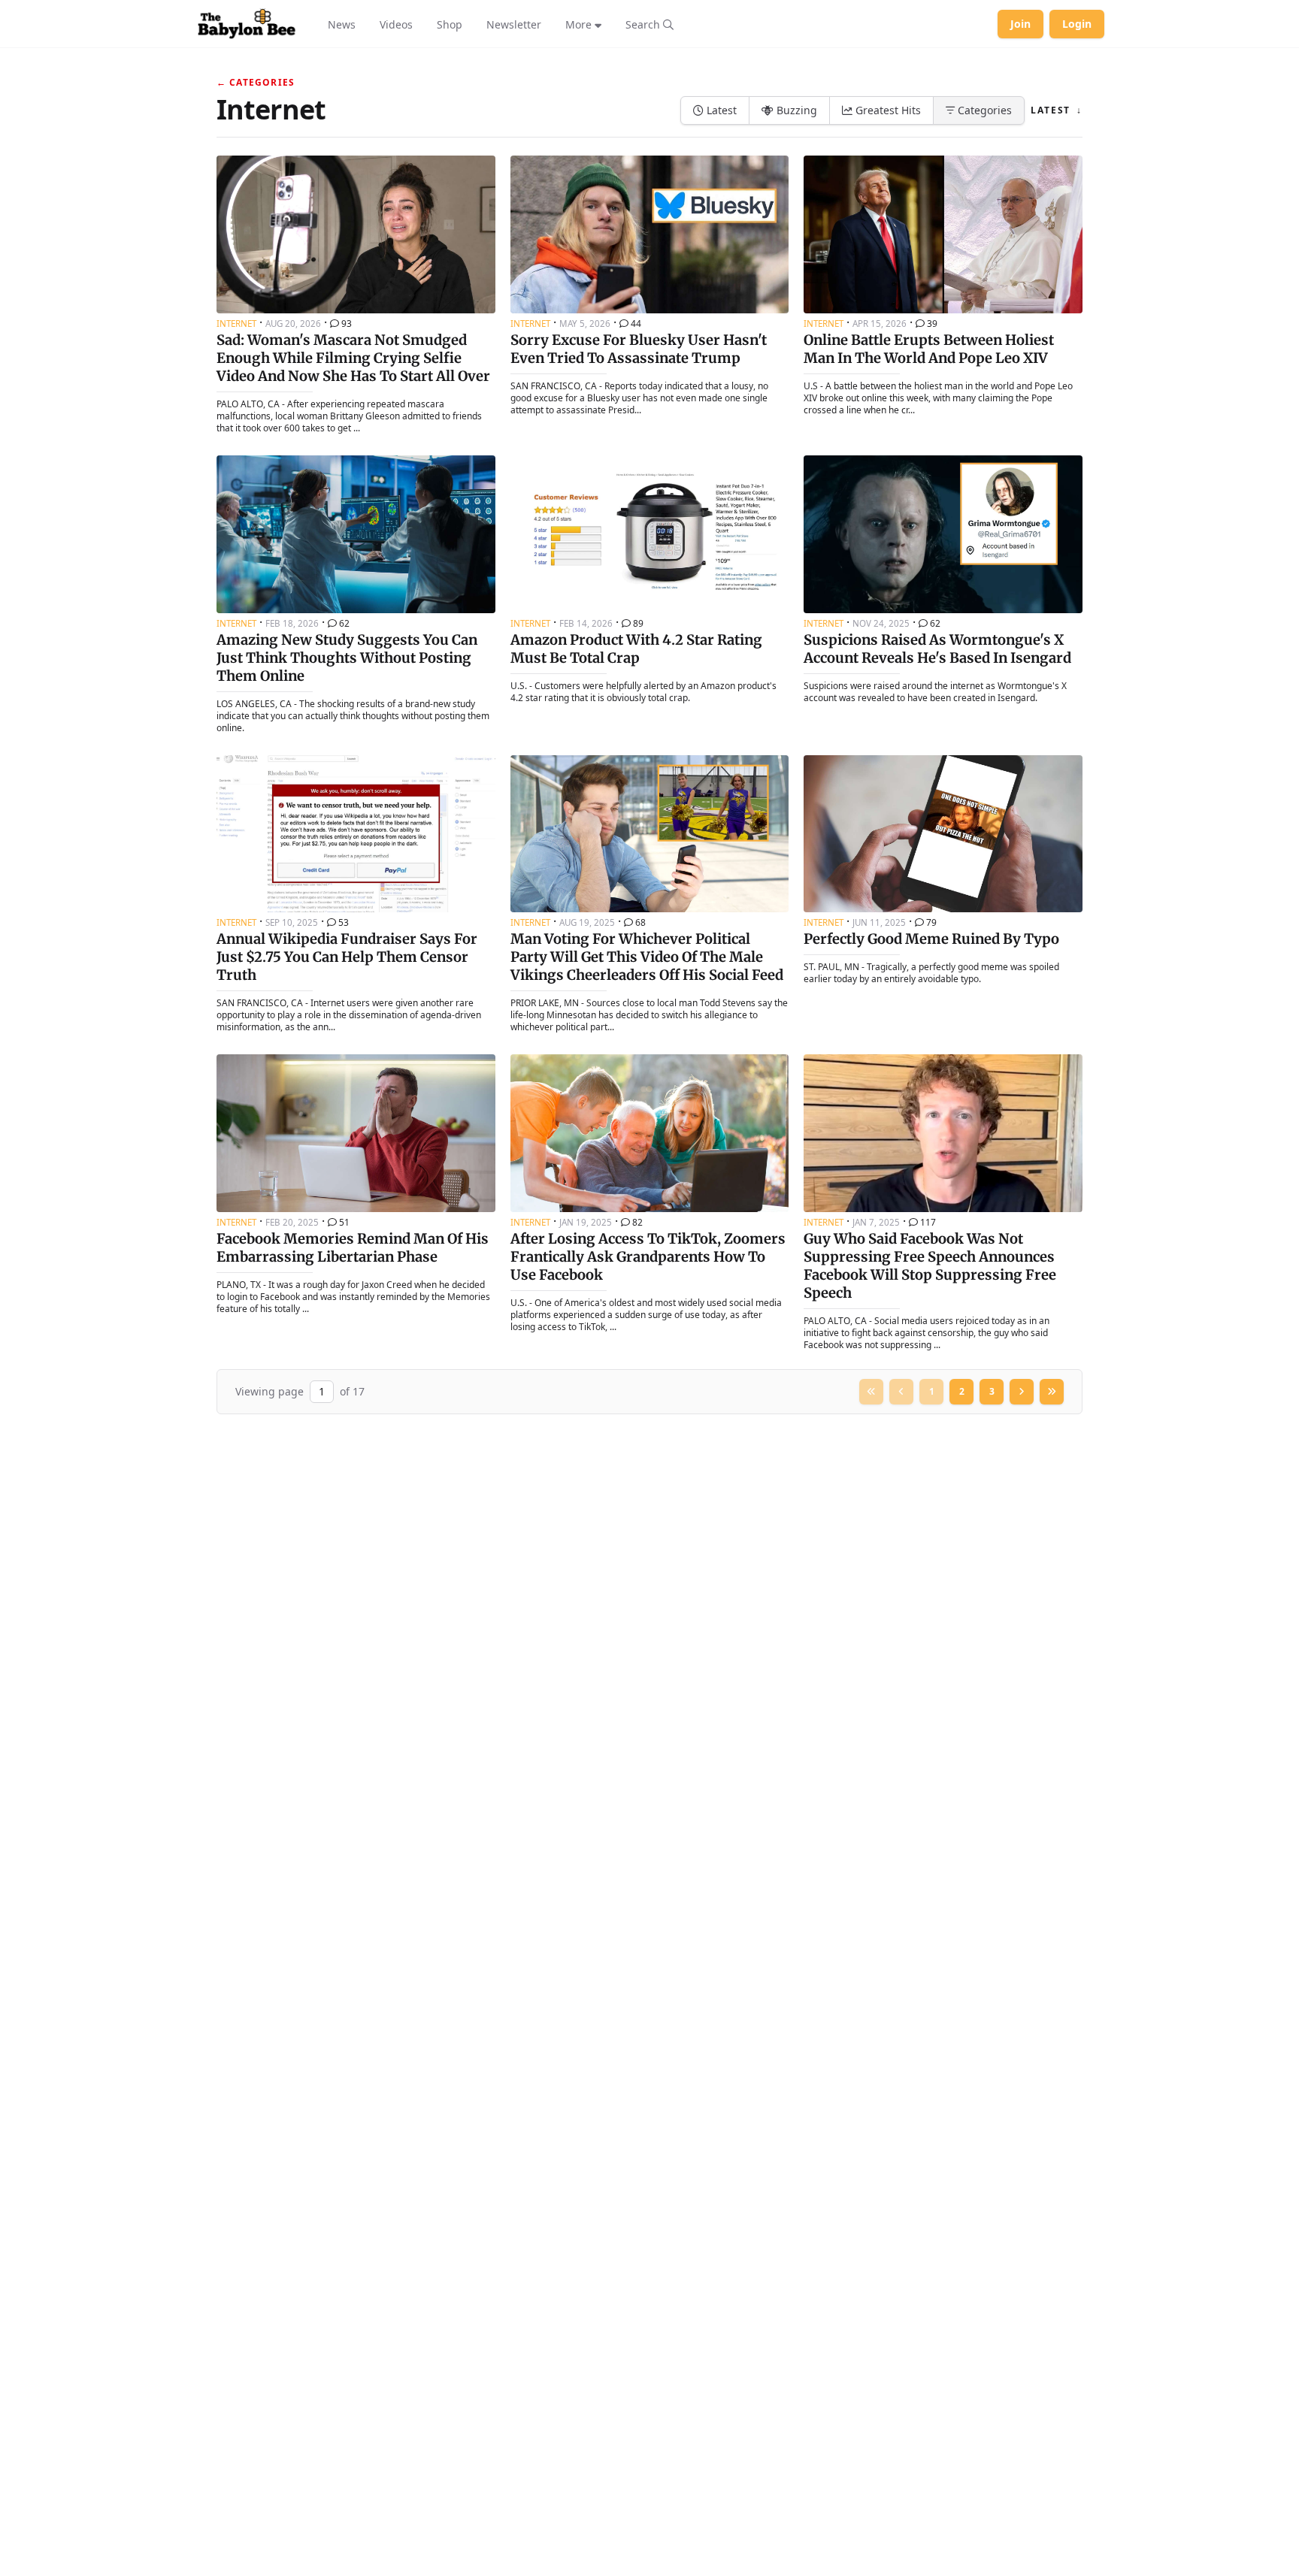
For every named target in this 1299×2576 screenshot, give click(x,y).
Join (1020, 24)
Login (1077, 24)
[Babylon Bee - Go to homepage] (247, 24)
